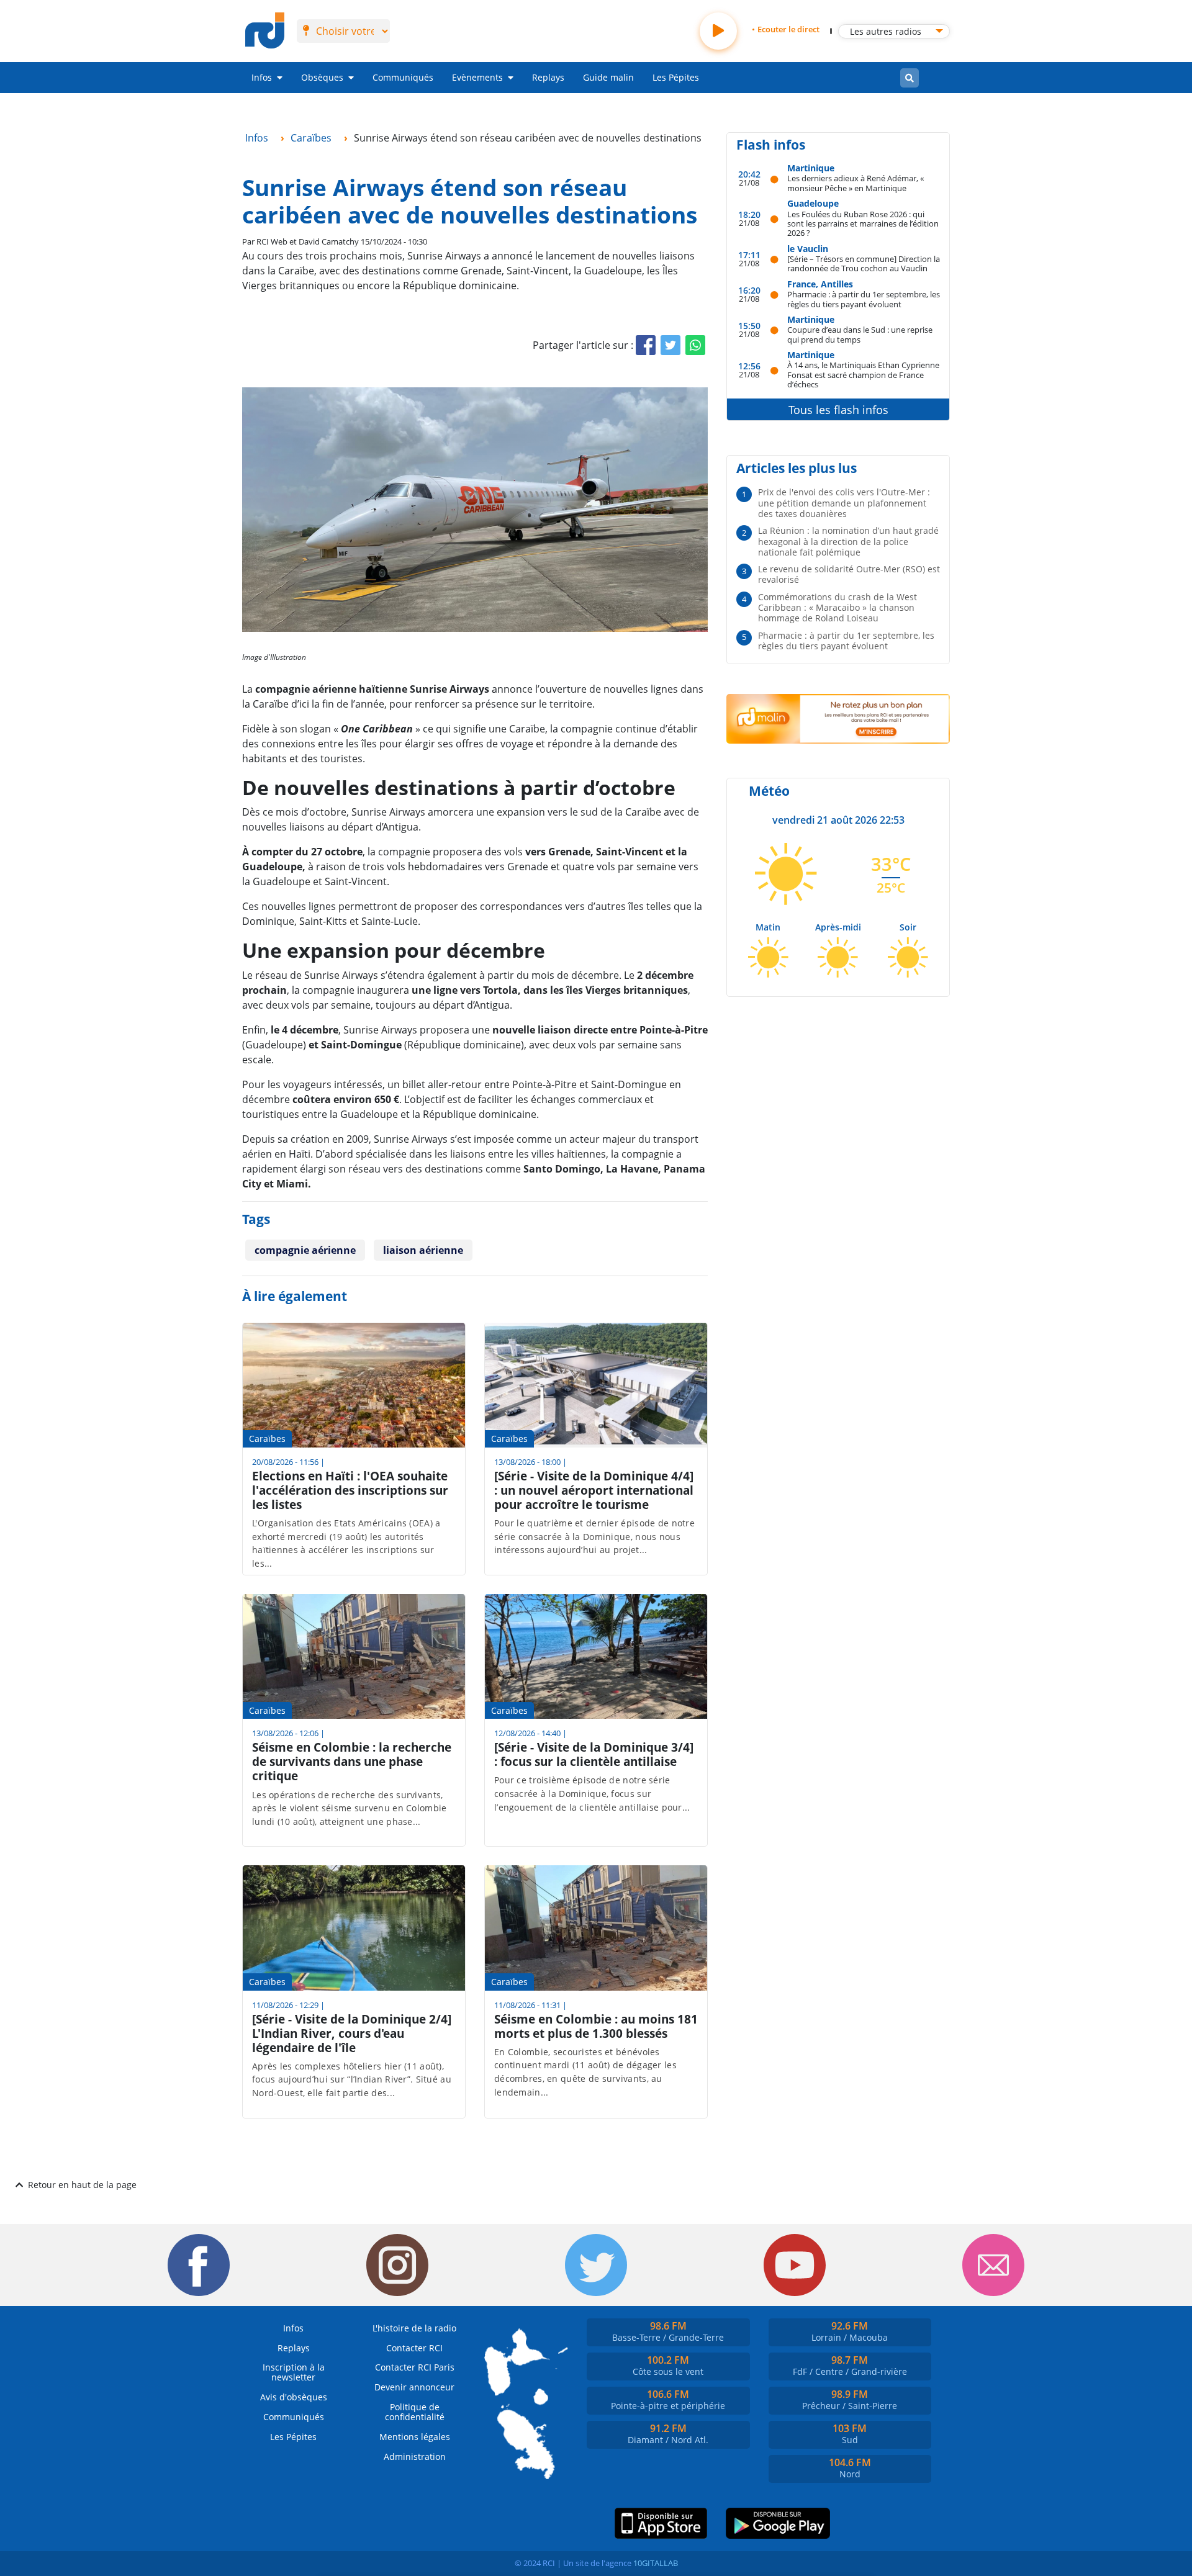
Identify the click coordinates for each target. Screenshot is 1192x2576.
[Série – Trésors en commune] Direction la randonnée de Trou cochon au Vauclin (864, 263)
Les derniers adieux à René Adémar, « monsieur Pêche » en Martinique (856, 183)
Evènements (477, 77)
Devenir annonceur (414, 2387)
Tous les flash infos (838, 410)
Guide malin (608, 77)
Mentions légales (415, 2437)
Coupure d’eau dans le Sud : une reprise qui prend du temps (860, 334)
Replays (548, 77)
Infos (262, 77)
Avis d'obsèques (294, 2397)
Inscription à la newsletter (294, 2372)
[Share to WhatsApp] (695, 345)
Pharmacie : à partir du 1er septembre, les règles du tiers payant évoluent (864, 299)
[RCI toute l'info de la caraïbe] (265, 31)
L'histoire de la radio (414, 2328)
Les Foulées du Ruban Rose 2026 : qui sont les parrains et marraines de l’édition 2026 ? (863, 223)
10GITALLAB (656, 2563)
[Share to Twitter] (670, 345)
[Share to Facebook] (646, 345)
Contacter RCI (414, 2348)
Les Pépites (676, 77)
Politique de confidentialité (415, 2412)
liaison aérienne (423, 1250)
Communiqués (403, 77)
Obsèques (322, 77)
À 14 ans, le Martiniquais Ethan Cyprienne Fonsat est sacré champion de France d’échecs (863, 374)
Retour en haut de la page (82, 2185)
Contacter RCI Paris (415, 2367)
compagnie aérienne (305, 1250)
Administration (415, 2457)
